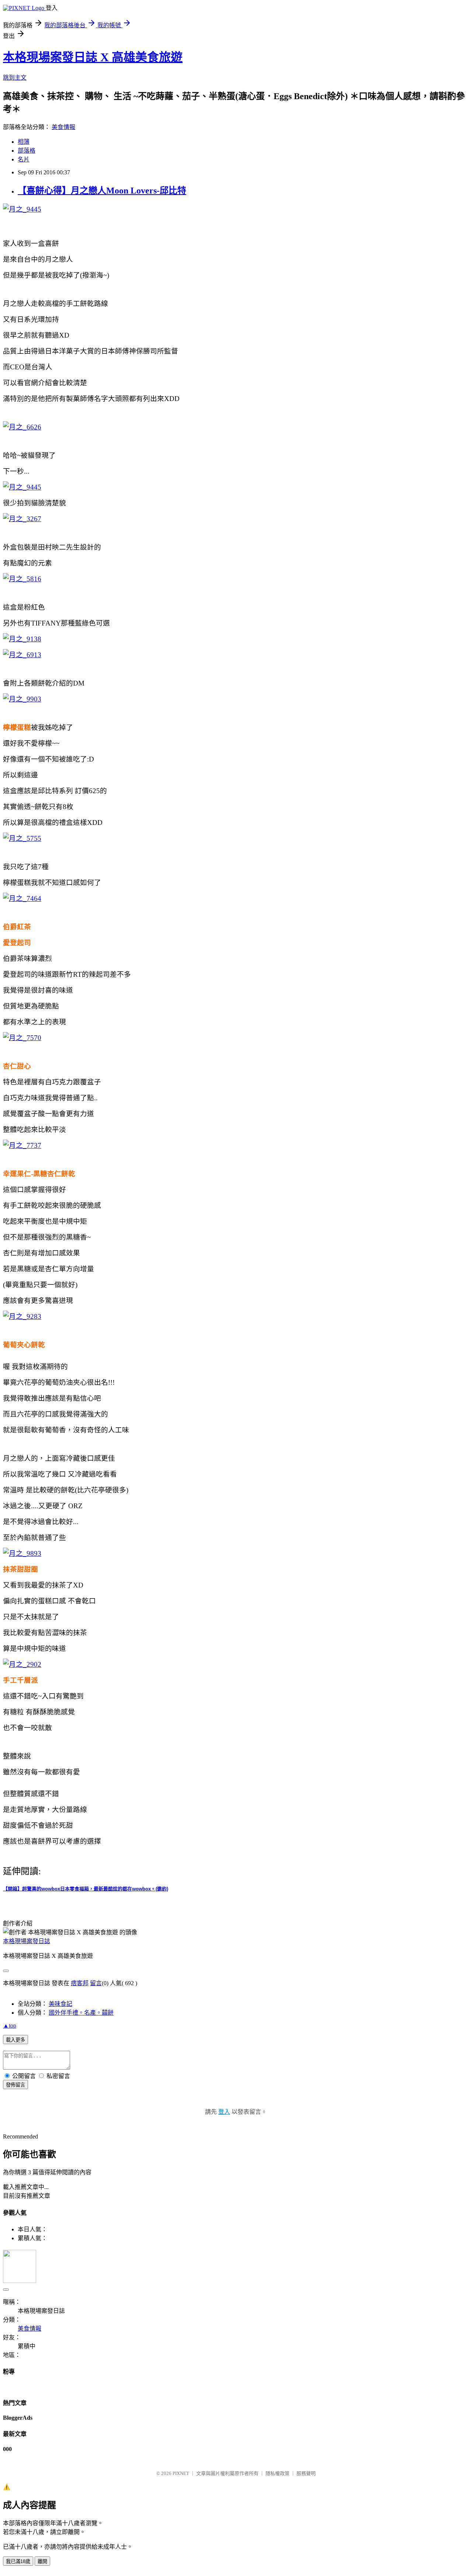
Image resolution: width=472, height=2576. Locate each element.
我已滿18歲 (18, 2561)
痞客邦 (80, 1983)
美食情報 (63, 127)
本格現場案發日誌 (27, 1941)
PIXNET (181, 2473)
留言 (96, 1983)
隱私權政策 (277, 2473)
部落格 (27, 151)
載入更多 (15, 2040)
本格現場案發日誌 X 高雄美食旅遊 (93, 57)
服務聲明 (306, 2473)
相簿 (24, 142)
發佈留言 (15, 2085)
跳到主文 (15, 78)
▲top (10, 2026)
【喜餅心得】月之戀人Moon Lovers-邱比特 (102, 191)
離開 (42, 2561)
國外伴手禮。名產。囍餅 (81, 2013)
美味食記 (60, 2004)
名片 (24, 159)
